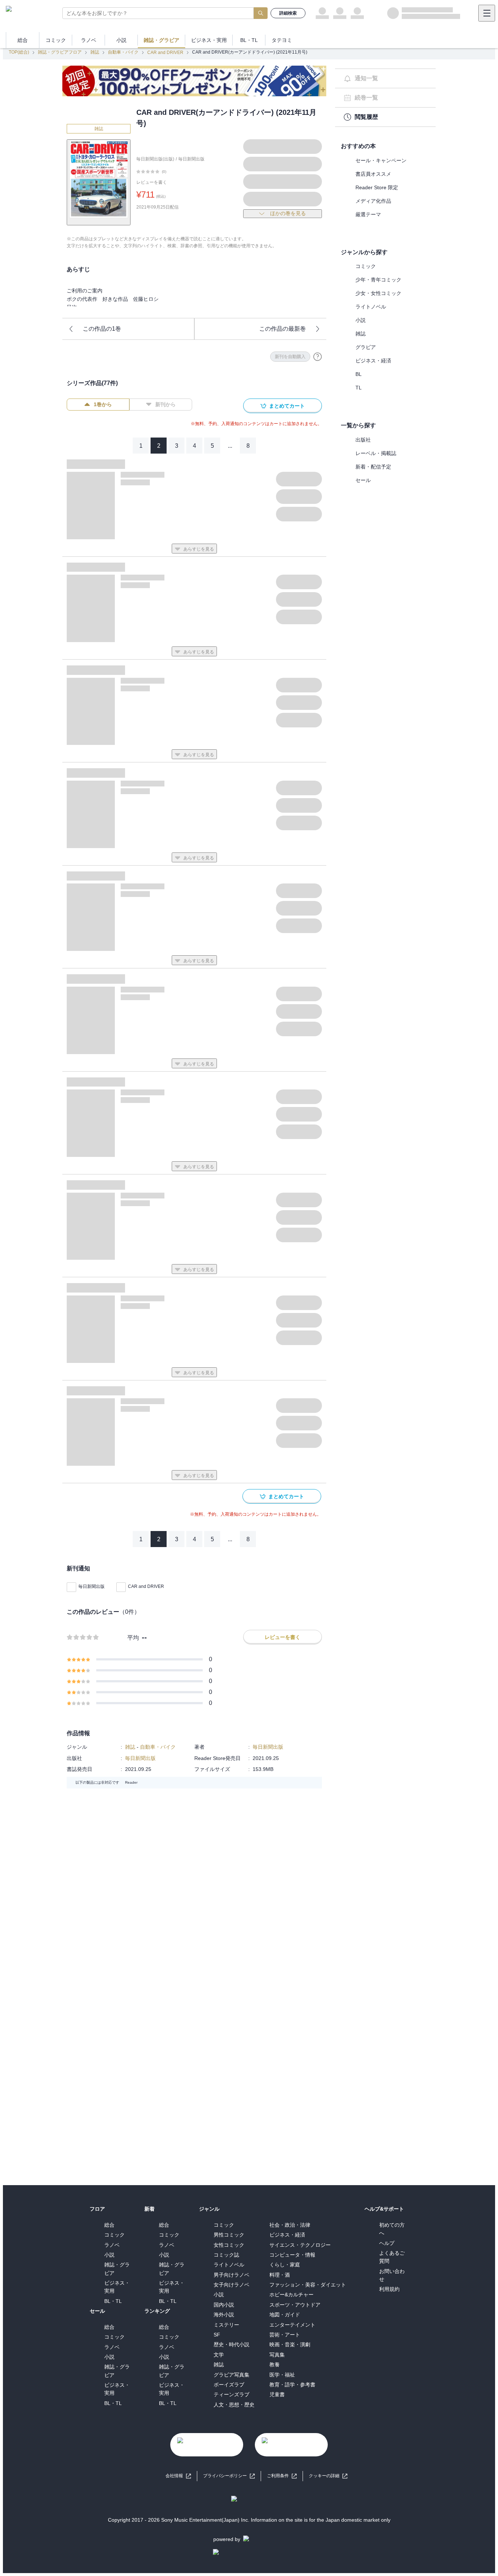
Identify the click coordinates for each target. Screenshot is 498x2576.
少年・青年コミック (378, 280)
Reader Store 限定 (377, 187)
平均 (133, 1638)
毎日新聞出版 (191, 159)
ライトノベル (371, 307)
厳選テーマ (368, 214)
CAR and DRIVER (165, 53)
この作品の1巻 (102, 329)
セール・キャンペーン (381, 160)
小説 (361, 320)
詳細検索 (288, 13)
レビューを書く (152, 182)
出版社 (363, 440)
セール (363, 480)
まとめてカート (287, 406)
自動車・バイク (123, 52)
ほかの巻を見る (288, 213)
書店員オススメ (373, 174)
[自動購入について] (318, 357)
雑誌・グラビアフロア (60, 52)
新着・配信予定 (373, 467)
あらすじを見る (199, 549)
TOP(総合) (19, 52)
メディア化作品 (373, 201)
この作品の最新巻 (283, 329)
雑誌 (95, 52)
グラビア (366, 347)
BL (359, 374)
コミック (366, 266)
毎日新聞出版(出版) (155, 159)
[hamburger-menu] (487, 13)
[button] (328, 2476)
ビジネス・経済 (373, 361)
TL (359, 388)
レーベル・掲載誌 (376, 453)
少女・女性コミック (378, 293)
